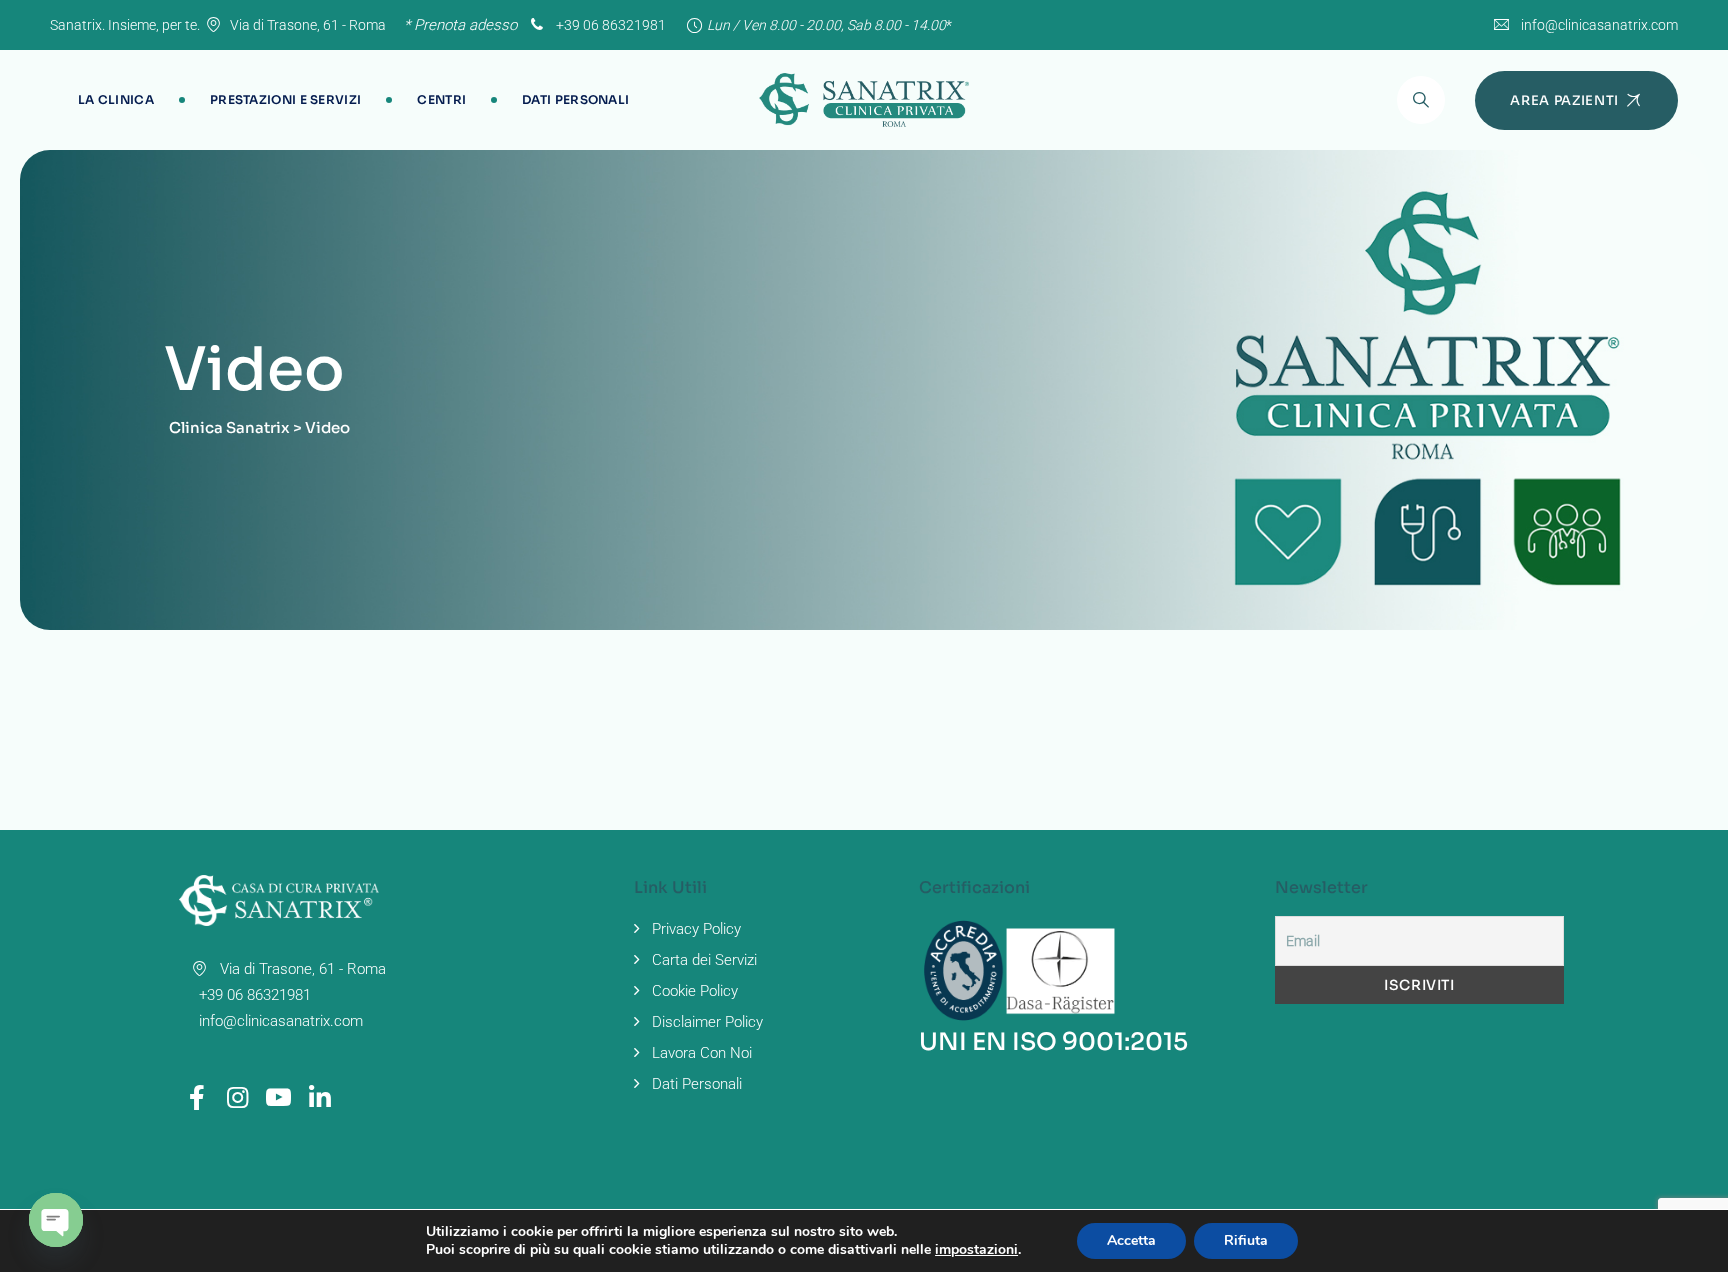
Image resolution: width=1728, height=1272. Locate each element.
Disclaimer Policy (707, 1022)
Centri (441, 99)
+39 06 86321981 (609, 25)
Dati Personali (575, 99)
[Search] (1421, 100)
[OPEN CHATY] (56, 1220)
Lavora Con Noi (702, 1053)
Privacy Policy (696, 929)
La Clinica (116, 99)
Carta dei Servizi (704, 960)
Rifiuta (1246, 1240)
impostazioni (976, 1250)
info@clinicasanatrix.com (1599, 25)
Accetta (1131, 1240)
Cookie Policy (695, 991)
